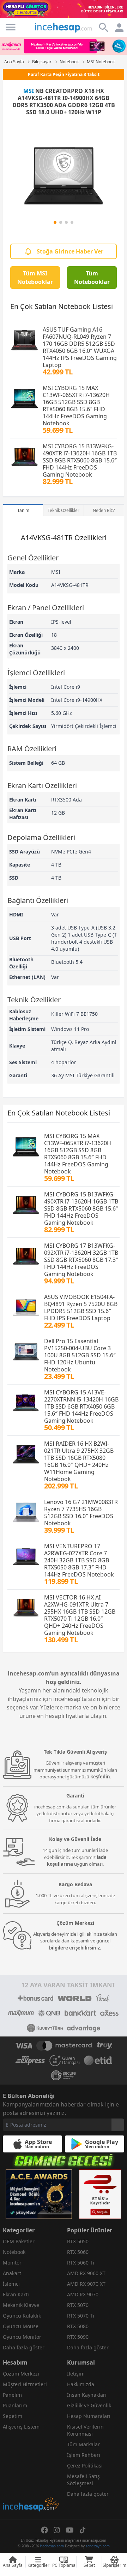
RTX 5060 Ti (81, 2263)
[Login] (11, 27)
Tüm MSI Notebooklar (35, 278)
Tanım (23, 510)
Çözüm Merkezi (21, 2374)
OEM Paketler (19, 2241)
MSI (29, 91)
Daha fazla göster (24, 2347)
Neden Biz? (104, 510)
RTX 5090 (78, 2337)
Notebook (14, 2252)
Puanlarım (15, 2405)
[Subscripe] (118, 2125)
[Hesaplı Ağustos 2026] (64, 9)
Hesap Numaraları (89, 2416)
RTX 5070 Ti (81, 2316)
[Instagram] (57, 2530)
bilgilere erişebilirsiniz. (75, 1948)
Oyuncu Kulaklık (22, 2316)
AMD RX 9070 (83, 2294)
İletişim (76, 2374)
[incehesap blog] (31, 2473)
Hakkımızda (81, 2384)
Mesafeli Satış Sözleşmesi (83, 2480)
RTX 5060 (78, 2252)
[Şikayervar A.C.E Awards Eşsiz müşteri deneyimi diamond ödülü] (39, 2194)
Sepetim (13, 2416)
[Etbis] (100, 2194)
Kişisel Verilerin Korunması (85, 2430)
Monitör (12, 2263)
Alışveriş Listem (21, 2427)
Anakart (12, 2273)
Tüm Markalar (83, 2444)
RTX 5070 (78, 2305)
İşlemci (11, 2284)
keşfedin (100, 1777)
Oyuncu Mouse (21, 2326)
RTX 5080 (78, 2326)
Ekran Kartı (16, 2294)
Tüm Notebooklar (92, 278)
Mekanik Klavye (21, 2305)
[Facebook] (44, 2530)
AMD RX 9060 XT (86, 2273)
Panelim (12, 2395)
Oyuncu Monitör (22, 2337)
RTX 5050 (78, 2241)
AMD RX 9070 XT (86, 2284)
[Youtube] (70, 2530)
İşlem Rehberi (84, 2455)
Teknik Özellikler (64, 510)
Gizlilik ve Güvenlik (89, 2405)
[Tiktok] (83, 2530)
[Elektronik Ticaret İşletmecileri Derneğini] (98, 2061)
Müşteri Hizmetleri (25, 2384)
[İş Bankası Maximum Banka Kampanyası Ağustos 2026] (64, 46)
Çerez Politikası (85, 2466)
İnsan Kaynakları (87, 2395)
